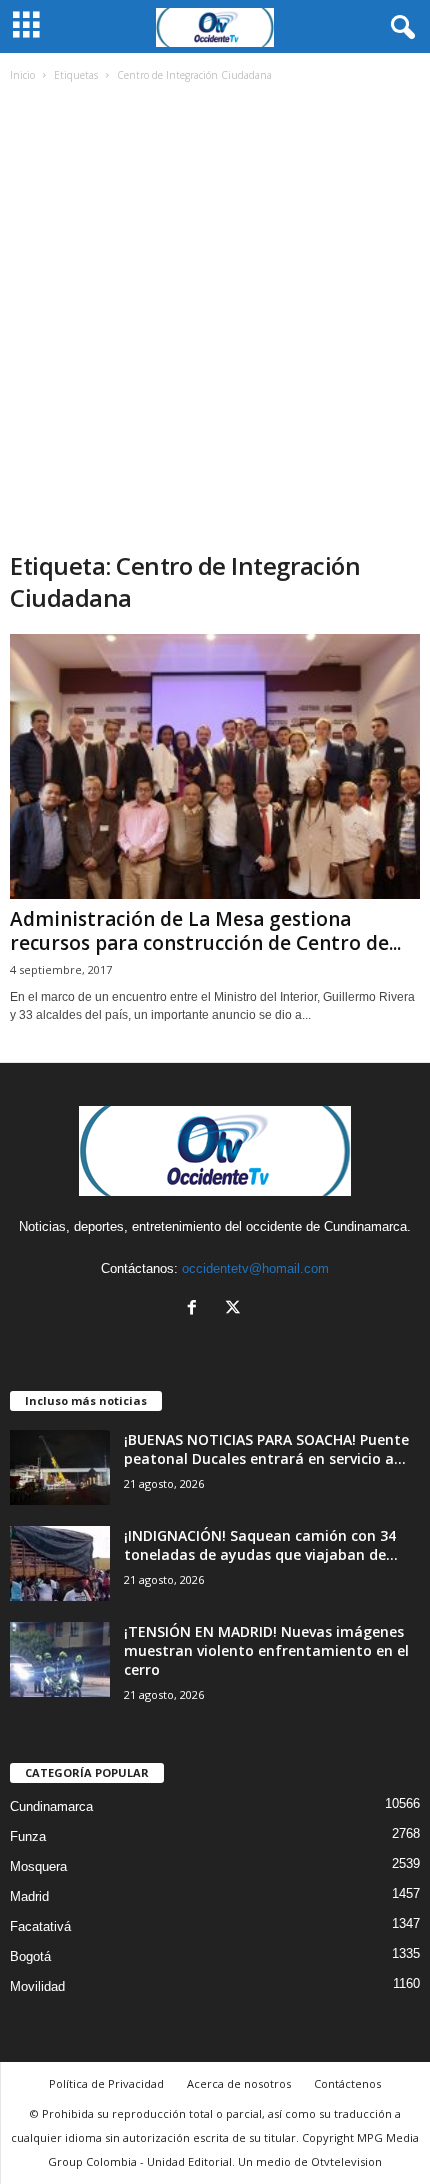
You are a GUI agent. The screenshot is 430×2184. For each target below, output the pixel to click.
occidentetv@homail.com (255, 1268)
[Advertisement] (215, 325)
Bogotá (30, 1956)
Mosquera (38, 1866)
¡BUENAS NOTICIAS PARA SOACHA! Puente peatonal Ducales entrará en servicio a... (266, 1449)
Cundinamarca (51, 1806)
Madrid (29, 1896)
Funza (28, 1836)
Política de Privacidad (106, 2083)
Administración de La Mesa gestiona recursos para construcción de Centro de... (205, 931)
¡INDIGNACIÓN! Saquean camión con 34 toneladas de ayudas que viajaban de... (261, 1545)
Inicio (22, 75)
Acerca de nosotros (239, 2083)
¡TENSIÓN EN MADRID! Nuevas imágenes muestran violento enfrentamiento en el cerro (266, 1650)
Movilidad (37, 1986)
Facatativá (40, 1926)
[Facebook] (196, 1309)
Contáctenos (347, 2083)
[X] (235, 1309)
